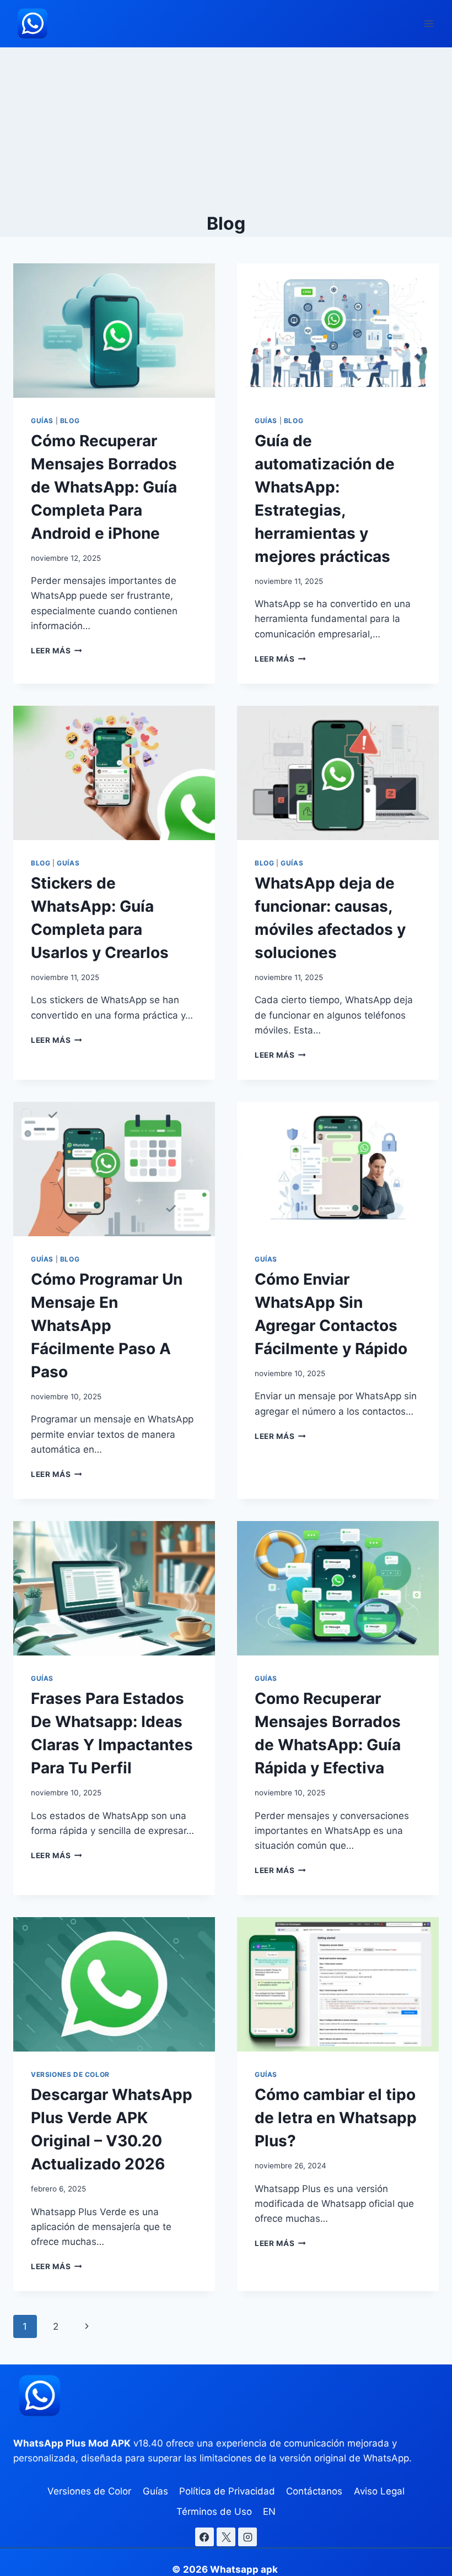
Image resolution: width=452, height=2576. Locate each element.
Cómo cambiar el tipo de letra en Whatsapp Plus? (336, 2118)
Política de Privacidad (227, 2491)
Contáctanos (314, 2491)
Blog (70, 421)
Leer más (57, 651)
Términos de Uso (214, 2512)
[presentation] (114, 331)
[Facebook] (205, 2537)
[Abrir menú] (429, 23)
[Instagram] (247, 2537)
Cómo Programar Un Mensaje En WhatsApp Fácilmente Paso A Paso (107, 1325)
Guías (42, 421)
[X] (226, 2537)
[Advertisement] (226, 130)
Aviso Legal (379, 2491)
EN (269, 2512)
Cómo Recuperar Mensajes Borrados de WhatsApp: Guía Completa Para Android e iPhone (104, 487)
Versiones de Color (70, 2074)
